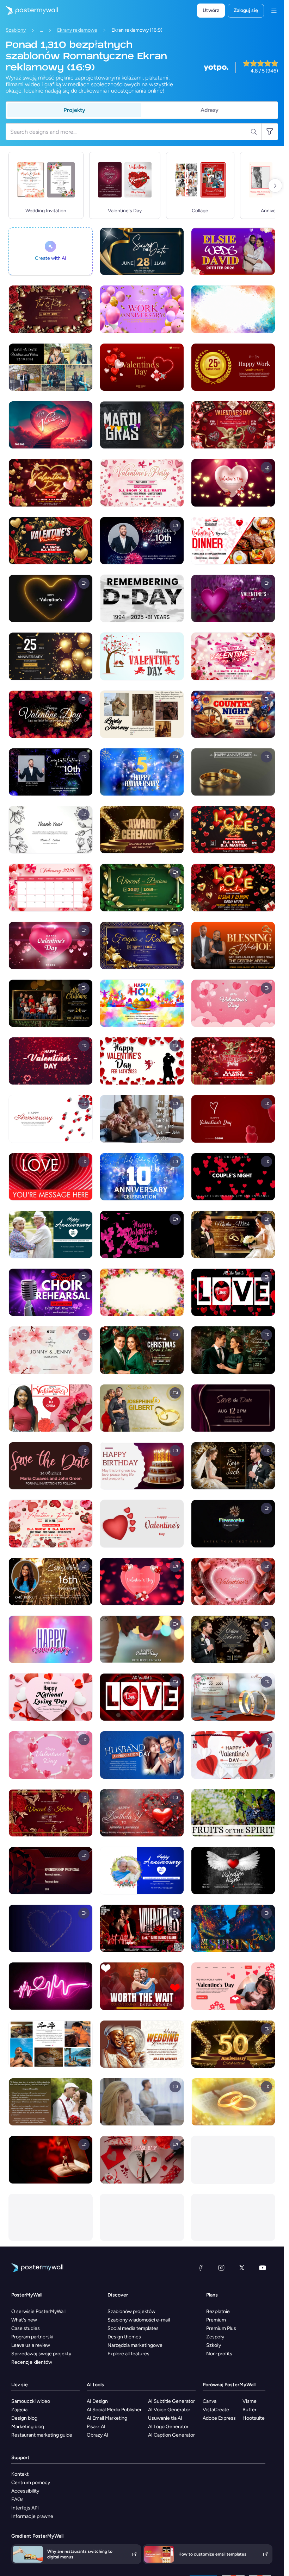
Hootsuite (254, 2418)
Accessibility (25, 2491)
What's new (24, 2320)
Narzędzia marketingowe (135, 2345)
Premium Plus (221, 2328)
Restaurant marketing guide (42, 2435)
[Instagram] (221, 2268)
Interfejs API (25, 2508)
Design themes (124, 2337)
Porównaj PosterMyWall (229, 2385)
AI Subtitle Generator (171, 2401)
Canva (210, 2401)
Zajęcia (19, 2410)
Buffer (250, 2410)
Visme (250, 2401)
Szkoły (214, 2345)
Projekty (74, 110)
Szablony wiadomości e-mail (139, 2320)
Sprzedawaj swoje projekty (41, 2354)
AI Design (97, 2401)
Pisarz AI (96, 2427)
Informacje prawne (32, 2516)
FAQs (17, 2499)
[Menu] (274, 11)
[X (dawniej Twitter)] (242, 2268)
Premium (216, 2320)
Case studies (26, 2328)
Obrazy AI (97, 2435)
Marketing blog (28, 2427)
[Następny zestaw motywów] (275, 186)
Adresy (210, 110)
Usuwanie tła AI (165, 2418)
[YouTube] (263, 2268)
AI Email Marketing (107, 2418)
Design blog (24, 2418)
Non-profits (219, 2354)
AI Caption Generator (171, 2435)
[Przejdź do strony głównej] (29, 11)
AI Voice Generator (169, 2410)
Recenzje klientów (32, 2362)
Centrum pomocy (31, 2483)
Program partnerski (32, 2337)
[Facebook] (201, 2268)
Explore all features (128, 2354)
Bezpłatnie (218, 2311)
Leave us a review (31, 2345)
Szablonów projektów (131, 2311)
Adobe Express (219, 2418)
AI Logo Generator (168, 2427)
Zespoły (215, 2337)
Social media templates (133, 2328)
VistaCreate (216, 2410)
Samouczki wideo (31, 2401)
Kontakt (20, 2474)
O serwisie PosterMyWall (38, 2311)
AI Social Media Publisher (114, 2410)
